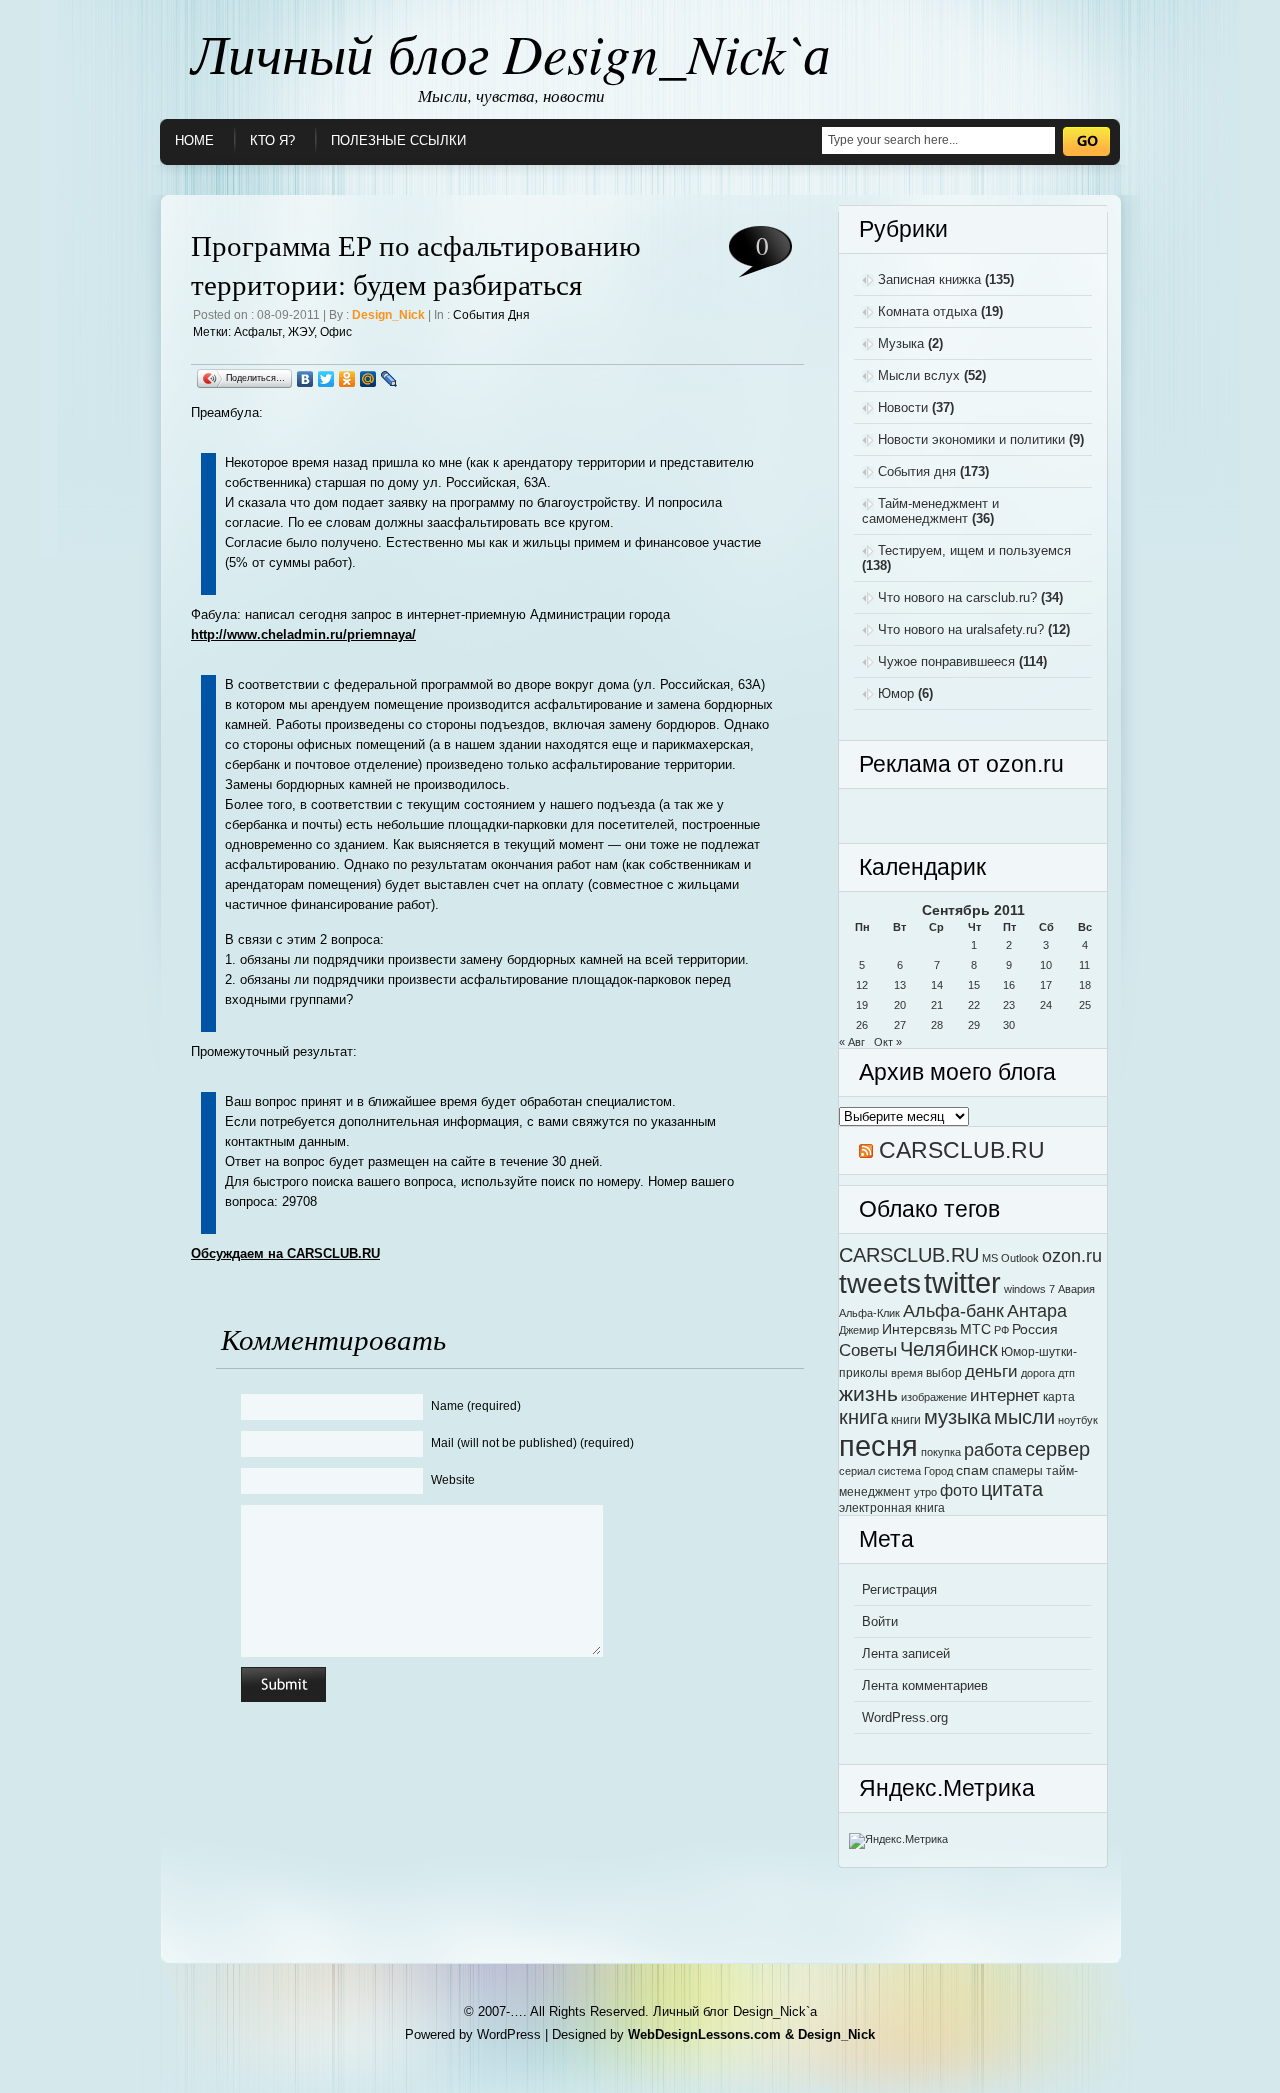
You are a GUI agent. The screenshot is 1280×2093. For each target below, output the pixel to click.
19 (862, 1005)
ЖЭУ (301, 332)
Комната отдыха (927, 311)
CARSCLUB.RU (962, 1150)
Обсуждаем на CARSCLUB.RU (285, 1253)
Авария (1076, 1289)
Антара (1037, 1310)
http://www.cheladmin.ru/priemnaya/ (303, 634)
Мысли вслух (919, 375)
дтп (1066, 1373)
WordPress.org (905, 1717)
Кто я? (272, 140)
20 (900, 1005)
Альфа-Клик (869, 1313)
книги (906, 1420)
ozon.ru (1072, 1255)
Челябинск (949, 1348)
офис (336, 332)
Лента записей (906, 1653)
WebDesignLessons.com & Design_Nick (751, 2034)
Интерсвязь (919, 1329)
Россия (1035, 1329)
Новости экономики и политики (971, 439)
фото (959, 1490)
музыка (957, 1417)
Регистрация (899, 1589)
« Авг (852, 1042)
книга (863, 1417)
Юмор (896, 693)
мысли (1024, 1417)
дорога (1038, 1373)
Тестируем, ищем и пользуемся (974, 550)
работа (993, 1449)
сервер (1057, 1449)
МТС (975, 1329)
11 (1084, 965)
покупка (941, 1452)
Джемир (859, 1330)
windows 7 (1029, 1289)
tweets (880, 1283)
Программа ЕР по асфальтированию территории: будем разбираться (416, 264)
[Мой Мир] (368, 379)
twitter (962, 1283)
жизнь (868, 1393)
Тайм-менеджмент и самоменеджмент (930, 511)
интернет (1005, 1395)
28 (937, 1025)
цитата (1012, 1489)
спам (972, 1470)
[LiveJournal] (389, 379)
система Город (915, 1471)
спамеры (1017, 1471)
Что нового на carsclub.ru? (957, 597)
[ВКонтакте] (305, 379)
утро (925, 1492)
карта (1059, 1397)
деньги (991, 1371)
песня (878, 1445)
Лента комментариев (925, 1685)
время (907, 1373)
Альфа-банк (953, 1310)
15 (974, 985)
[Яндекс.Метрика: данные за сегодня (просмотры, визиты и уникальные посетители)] (898, 1841)
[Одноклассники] (347, 379)
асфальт (258, 332)
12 (862, 985)
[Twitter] (326, 379)
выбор (944, 1373)
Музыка (901, 343)
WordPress (509, 2034)
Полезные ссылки (398, 140)
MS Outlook (1010, 1258)
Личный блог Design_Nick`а (511, 52)
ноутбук (1078, 1420)
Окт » (888, 1042)
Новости (903, 407)
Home (194, 140)
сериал (857, 1471)
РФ (1001, 1330)
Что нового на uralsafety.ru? (961, 629)
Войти (880, 1621)
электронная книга (892, 1508)
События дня (491, 315)
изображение (934, 1397)
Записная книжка (929, 279)
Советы (868, 1350)
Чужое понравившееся (946, 661)
